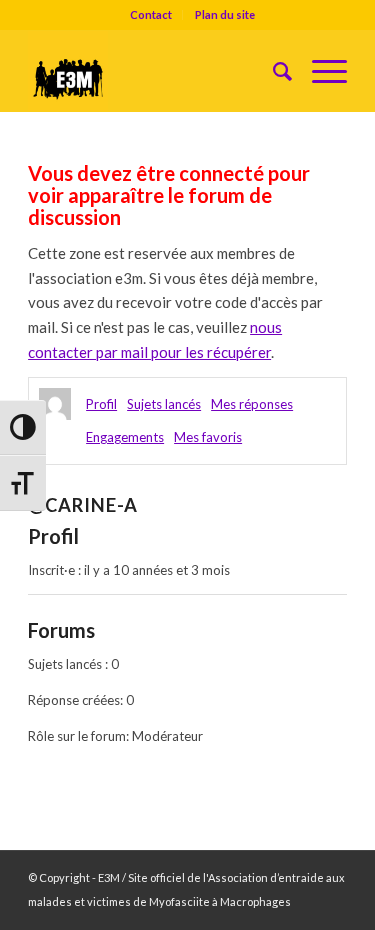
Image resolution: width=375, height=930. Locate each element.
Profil (101, 404)
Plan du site (225, 14)
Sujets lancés (164, 404)
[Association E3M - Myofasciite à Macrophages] (155, 71)
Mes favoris (208, 437)
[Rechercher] (272, 71)
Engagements (125, 437)
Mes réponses (252, 404)
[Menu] (319, 71)
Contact (151, 14)
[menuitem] (151, 15)
